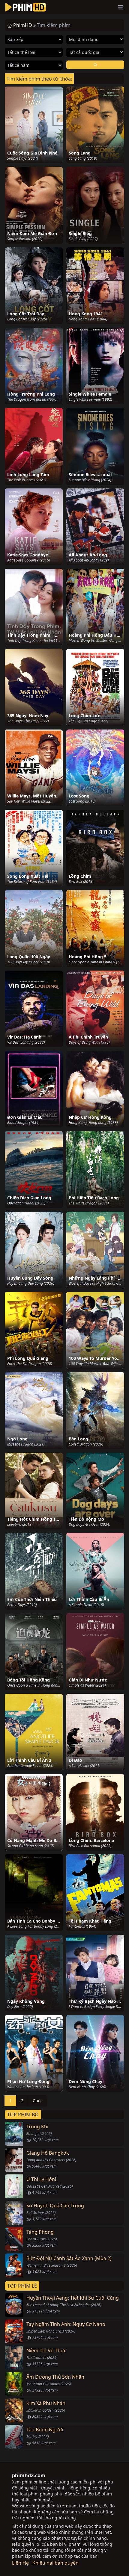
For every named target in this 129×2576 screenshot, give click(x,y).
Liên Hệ (20, 2563)
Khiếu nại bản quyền (55, 2563)
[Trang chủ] (25, 7)
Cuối (37, 2101)
